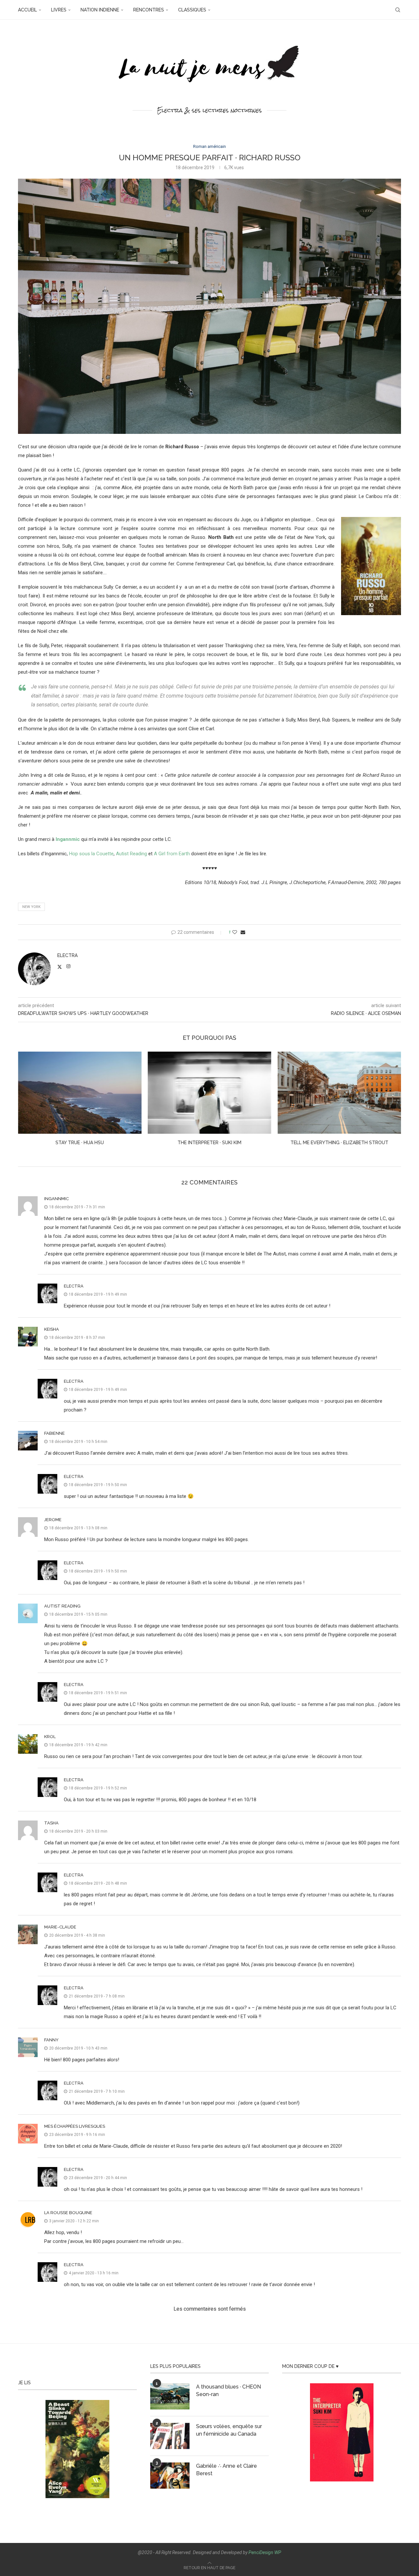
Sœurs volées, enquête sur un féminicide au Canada (229, 2430)
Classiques (192, 10)
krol (50, 1737)
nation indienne (100, 10)
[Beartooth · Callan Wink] (339, 1093)
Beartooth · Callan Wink (339, 1143)
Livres (59, 10)
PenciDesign (261, 2552)
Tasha (51, 1823)
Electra (67, 955)
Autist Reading (131, 854)
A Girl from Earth (172, 854)
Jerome (53, 1520)
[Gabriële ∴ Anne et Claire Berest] (170, 2476)
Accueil (27, 10)
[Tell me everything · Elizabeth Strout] (210, 1093)
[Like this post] (235, 932)
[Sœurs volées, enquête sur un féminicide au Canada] (170, 2436)
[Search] (398, 10)
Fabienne (55, 1433)
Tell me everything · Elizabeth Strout (209, 1143)
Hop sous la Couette (91, 854)
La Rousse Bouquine (68, 2213)
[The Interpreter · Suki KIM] (80, 1093)
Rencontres (149, 10)
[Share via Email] (243, 932)
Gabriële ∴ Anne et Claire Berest (227, 2469)
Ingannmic (56, 1199)
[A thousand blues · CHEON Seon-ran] (170, 2396)
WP (278, 2552)
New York (31, 907)
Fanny (51, 2040)
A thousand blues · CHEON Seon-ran (228, 2390)
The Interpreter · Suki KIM (80, 1143)
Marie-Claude (60, 1927)
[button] (27, 1103)
